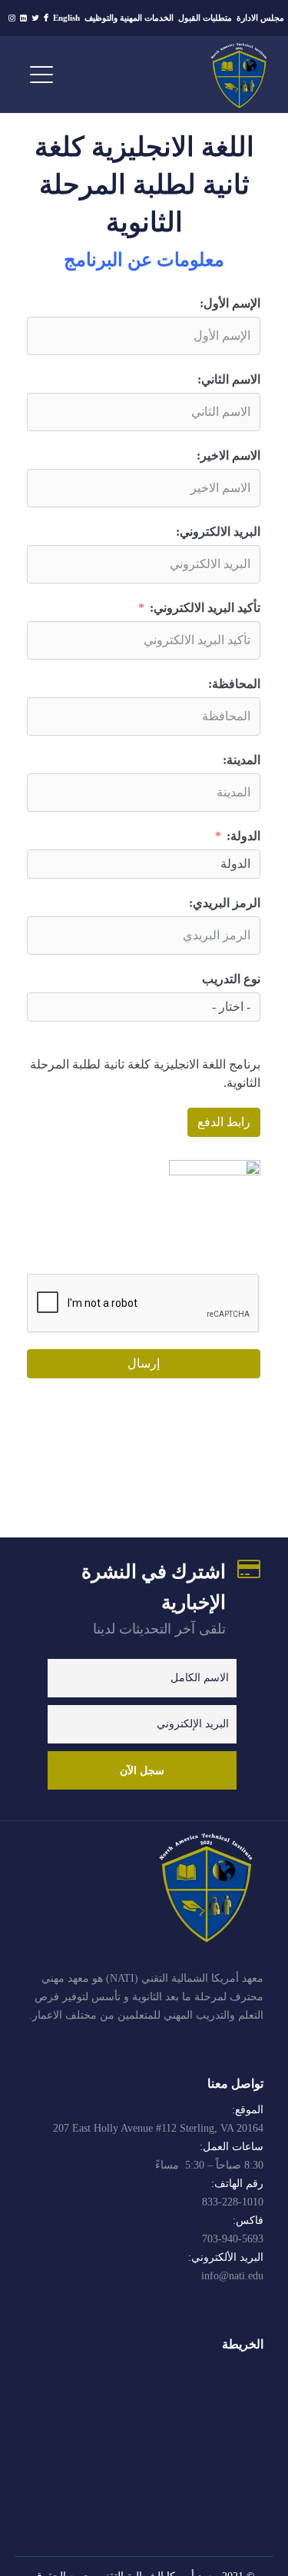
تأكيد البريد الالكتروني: (205, 608)
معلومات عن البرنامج (144, 260)
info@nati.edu (232, 2276)
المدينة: (242, 760)
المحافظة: (234, 684)
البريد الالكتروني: (218, 532)
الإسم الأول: (230, 303)
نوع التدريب (231, 979)
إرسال (144, 1363)
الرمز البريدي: (225, 903)
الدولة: (243, 836)
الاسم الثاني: (229, 379)
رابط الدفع (224, 1122)
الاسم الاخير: (228, 455)
